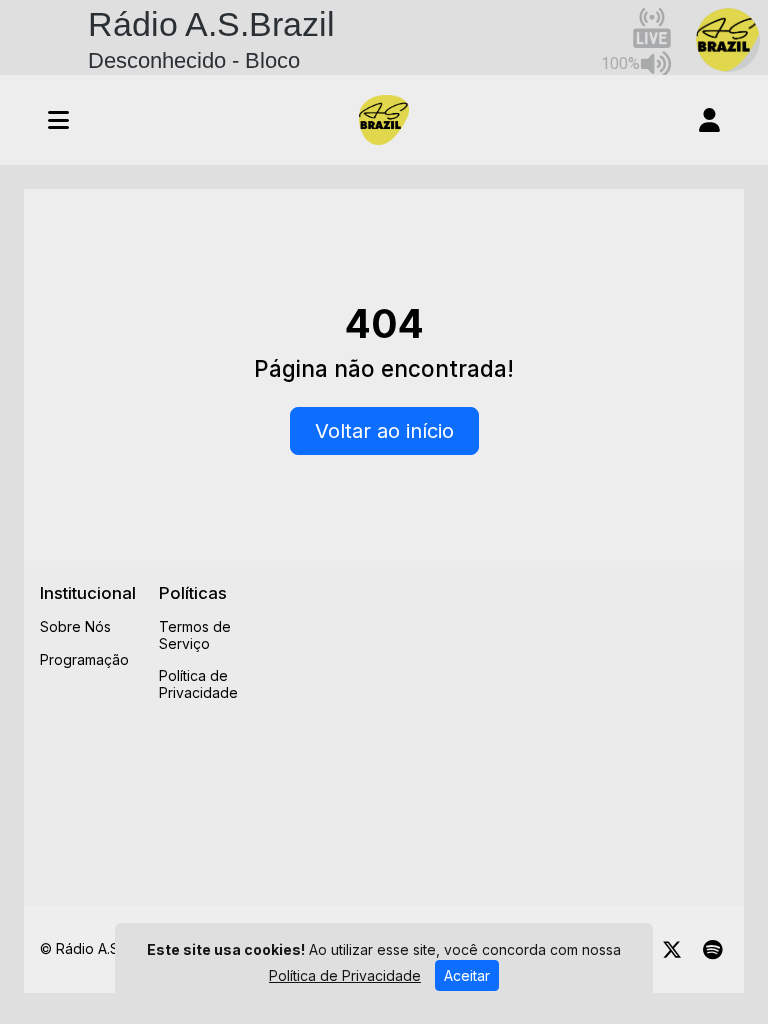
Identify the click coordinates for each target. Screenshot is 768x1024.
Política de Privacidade (198, 684)
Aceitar (467, 975)
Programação (84, 659)
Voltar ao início (384, 431)
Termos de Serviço (195, 635)
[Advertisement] (522, 723)
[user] (709, 120)
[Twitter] (672, 950)
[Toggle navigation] (58, 120)
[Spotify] (712, 950)
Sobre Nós (75, 626)
